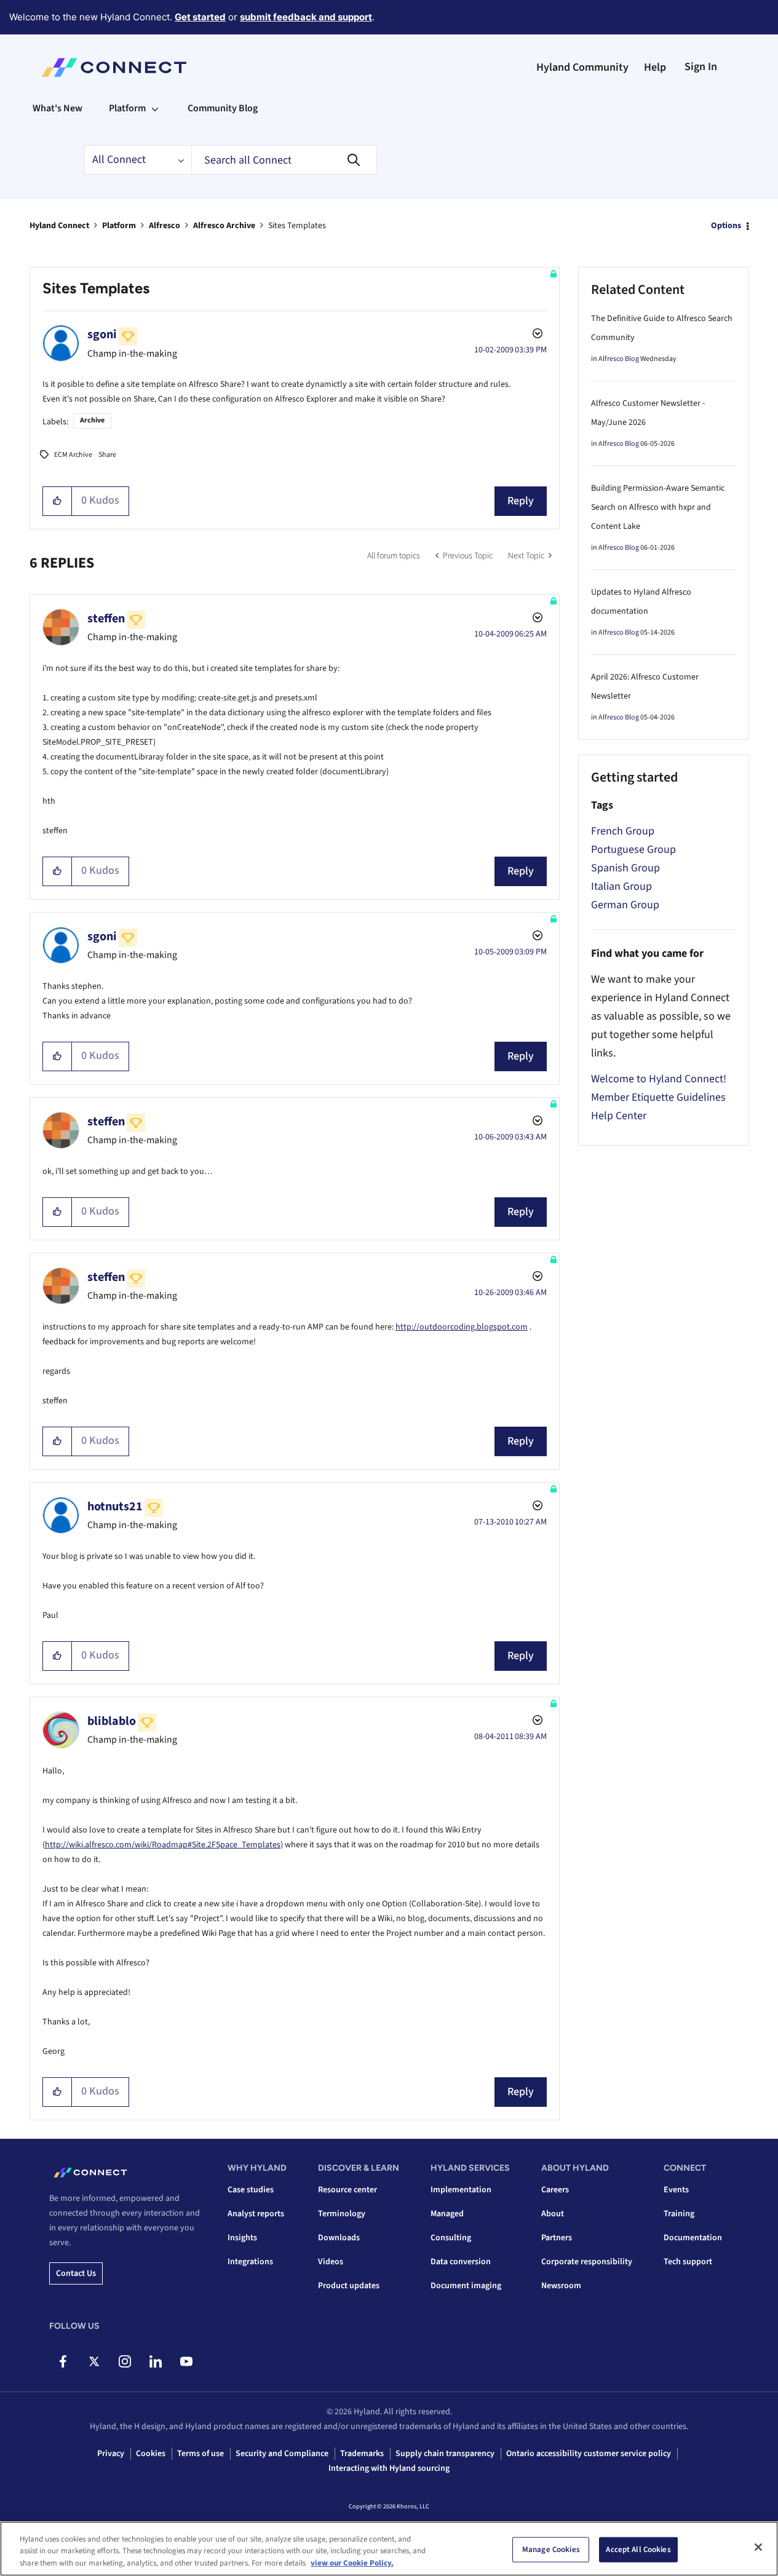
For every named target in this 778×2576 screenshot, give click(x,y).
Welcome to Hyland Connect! (659, 1079)
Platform (119, 226)
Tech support (688, 2262)
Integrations (250, 2262)
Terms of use (200, 2454)
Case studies (251, 2190)
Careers (555, 2190)
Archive (92, 420)
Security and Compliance (282, 2454)
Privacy (111, 2454)
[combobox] (284, 160)
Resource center (347, 2190)
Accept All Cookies (638, 2549)
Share (107, 455)
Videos (331, 2262)
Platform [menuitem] (127, 108)
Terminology (342, 2214)
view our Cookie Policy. (352, 2563)
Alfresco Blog (619, 359)
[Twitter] (94, 2361)
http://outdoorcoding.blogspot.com (462, 1327)
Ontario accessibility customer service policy (589, 2454)
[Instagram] (125, 2361)
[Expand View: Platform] (155, 108)
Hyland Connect (59, 226)
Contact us (76, 2273)
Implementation (461, 2190)
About (553, 2214)
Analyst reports (256, 2214)
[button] (58, 501)
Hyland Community (582, 67)
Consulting (451, 2238)
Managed (447, 2214)
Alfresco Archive (224, 226)
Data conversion (461, 2262)
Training (679, 2214)
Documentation (693, 2238)
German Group (625, 905)
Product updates (349, 2286)
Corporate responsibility (587, 2262)
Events (676, 2190)
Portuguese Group (633, 850)
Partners (557, 2238)
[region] (389, 2549)
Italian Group (621, 886)
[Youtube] (186, 2361)
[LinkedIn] (155, 2361)
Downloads (339, 2238)
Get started (200, 17)
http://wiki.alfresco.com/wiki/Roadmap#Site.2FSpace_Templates (163, 1845)
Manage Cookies (551, 2549)
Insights (242, 2238)
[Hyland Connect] (114, 68)
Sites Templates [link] (297, 226)
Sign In (701, 67)
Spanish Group (625, 868)
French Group (623, 831)
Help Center (619, 1116)
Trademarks (362, 2454)
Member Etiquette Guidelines (658, 1097)
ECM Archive (73, 455)
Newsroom (561, 2286)
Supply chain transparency (445, 2454)
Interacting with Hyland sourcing (389, 2468)
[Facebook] (63, 2361)
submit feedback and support (306, 17)
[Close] (758, 2547)
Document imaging (466, 2286)
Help (655, 67)
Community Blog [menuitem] (223, 108)
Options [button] (726, 226)
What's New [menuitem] (58, 108)
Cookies (151, 2454)
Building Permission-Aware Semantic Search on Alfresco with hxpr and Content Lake (658, 507)
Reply (521, 501)
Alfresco (165, 226)
